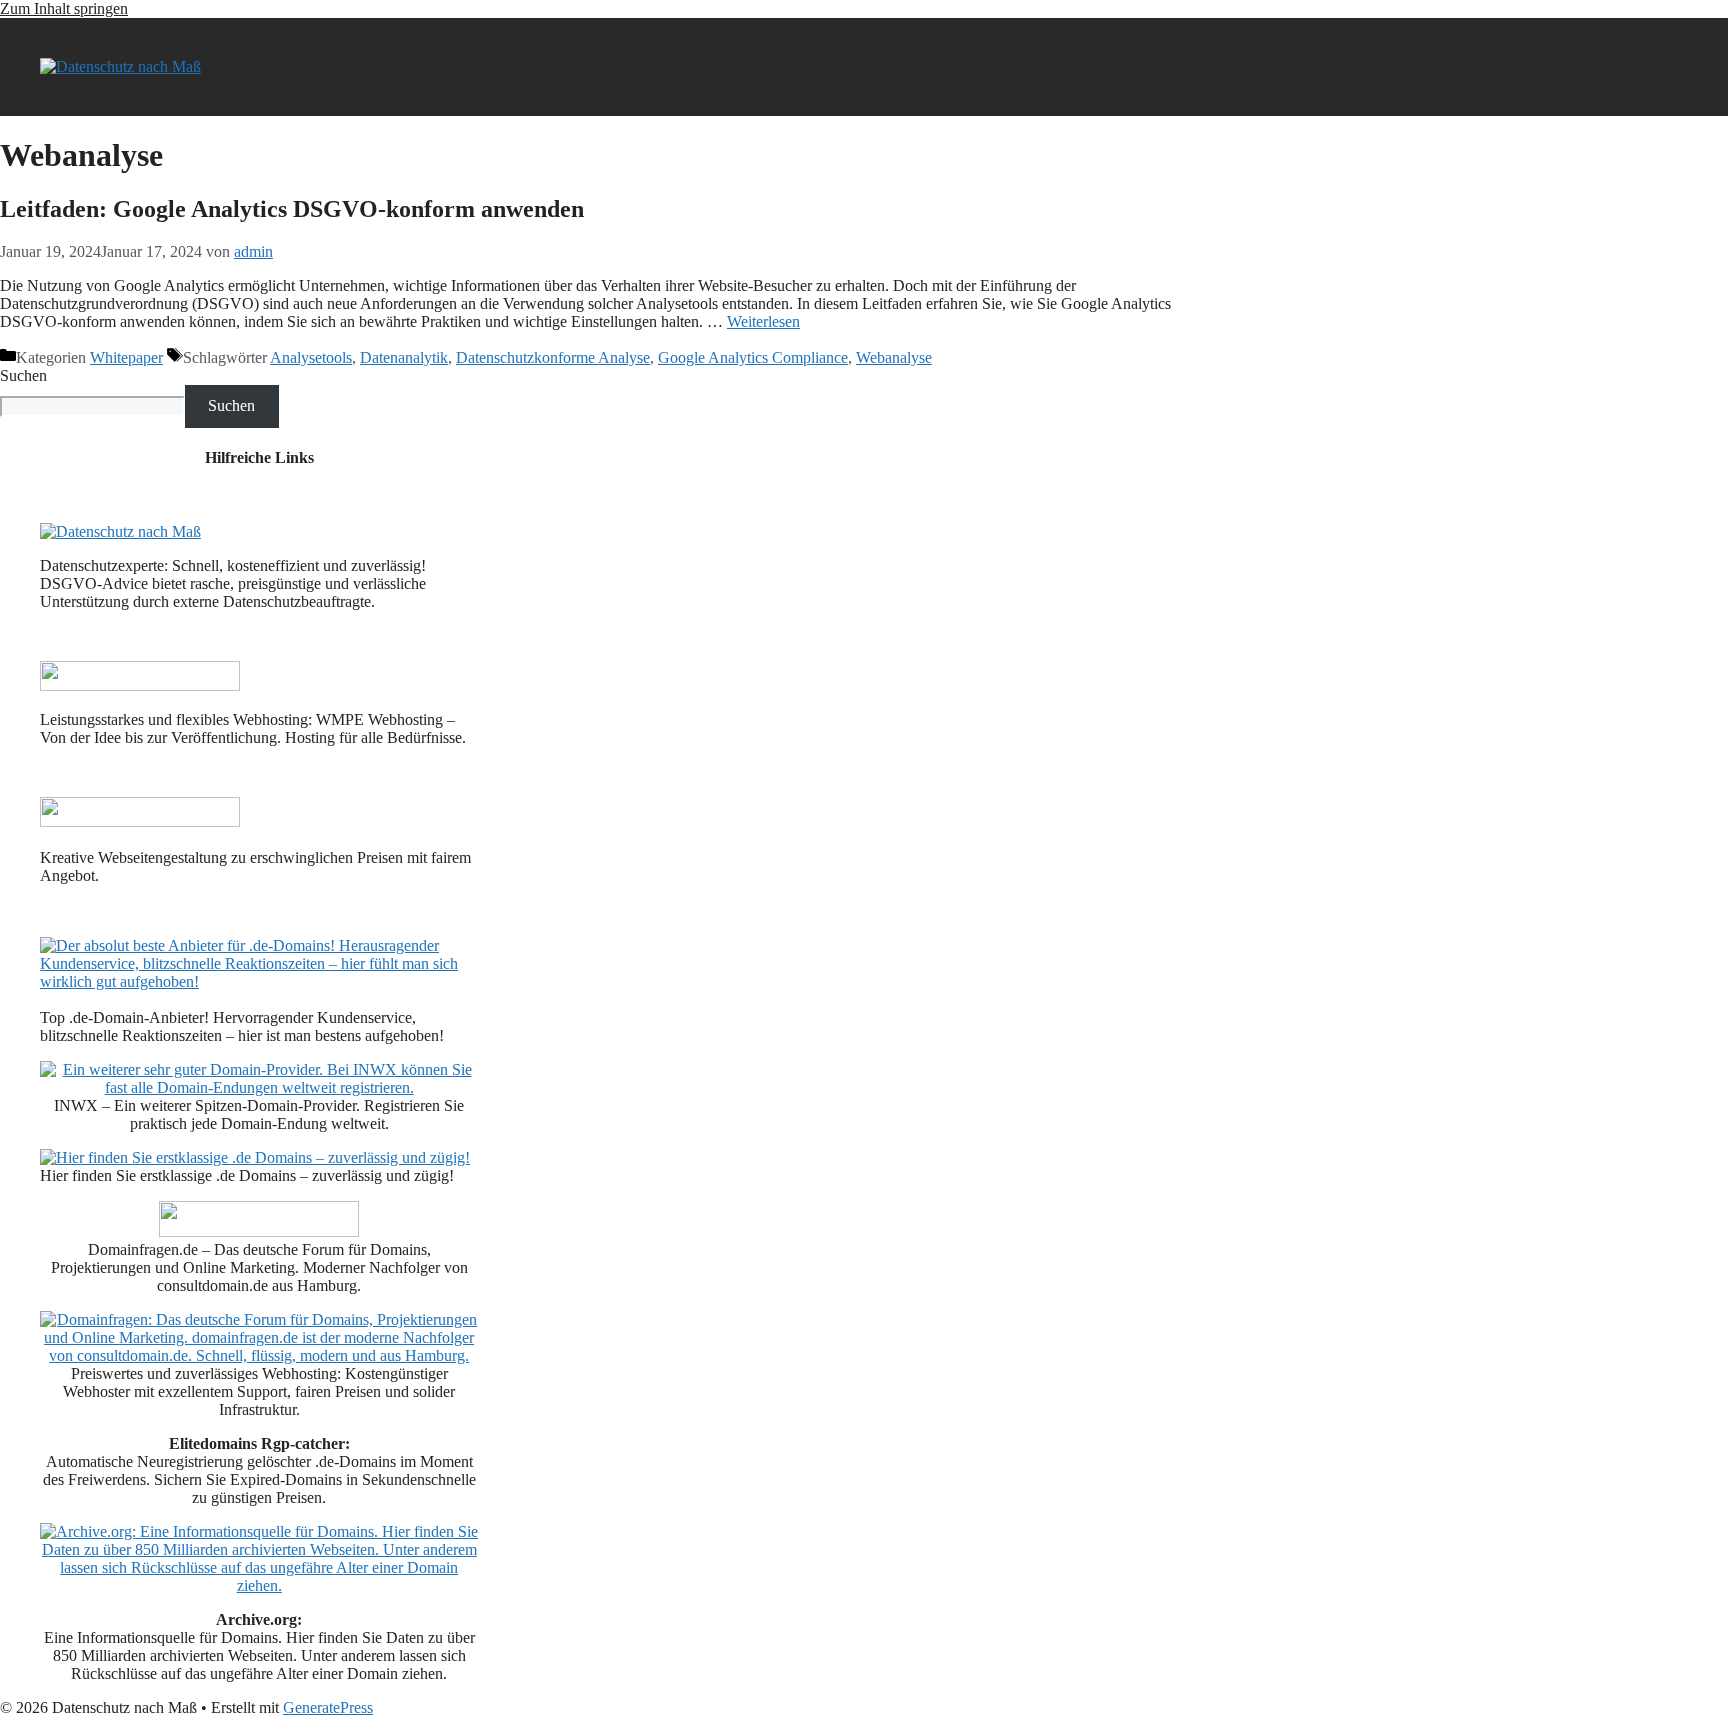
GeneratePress (328, 1707)
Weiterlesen (763, 321)
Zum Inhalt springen (64, 8)
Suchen (23, 375)
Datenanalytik (404, 357)
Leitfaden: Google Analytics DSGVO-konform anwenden (292, 209)
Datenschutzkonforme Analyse (553, 357)
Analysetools (311, 357)
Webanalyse (894, 357)
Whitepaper (126, 357)
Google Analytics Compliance (753, 357)
